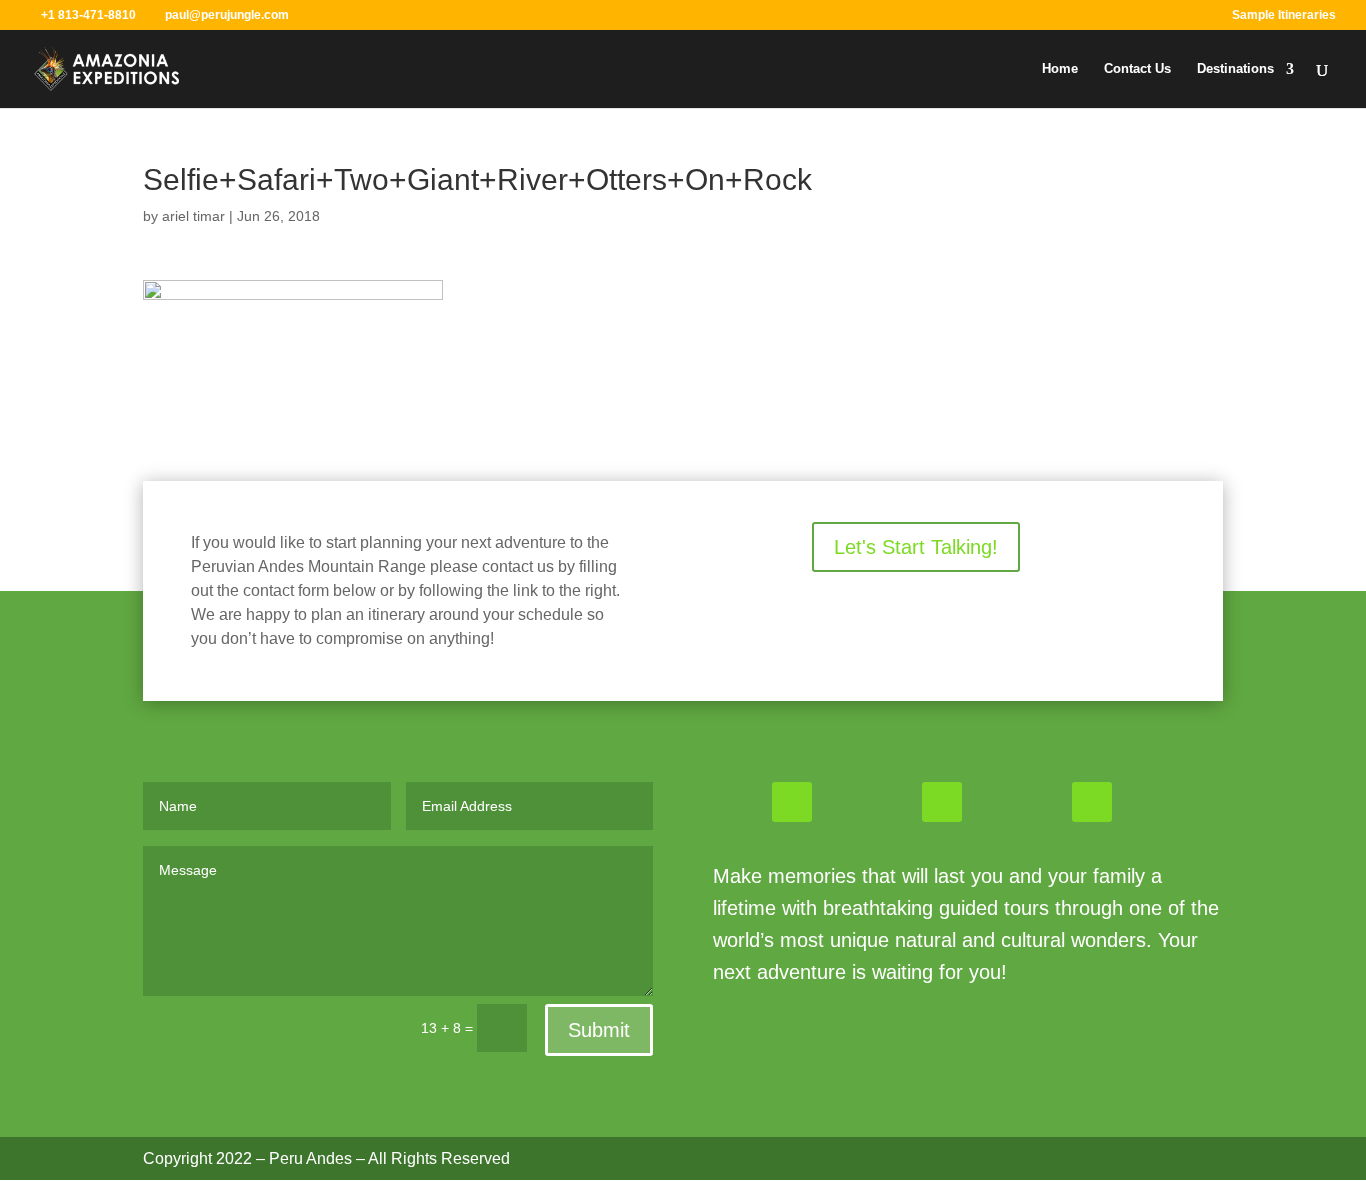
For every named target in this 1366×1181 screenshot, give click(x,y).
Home (1060, 69)
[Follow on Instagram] (942, 802)
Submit (599, 1030)
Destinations (1235, 69)
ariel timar (193, 216)
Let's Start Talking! (916, 547)
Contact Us (1137, 69)
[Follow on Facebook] (792, 802)
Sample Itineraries (1284, 15)
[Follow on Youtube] (1092, 802)
